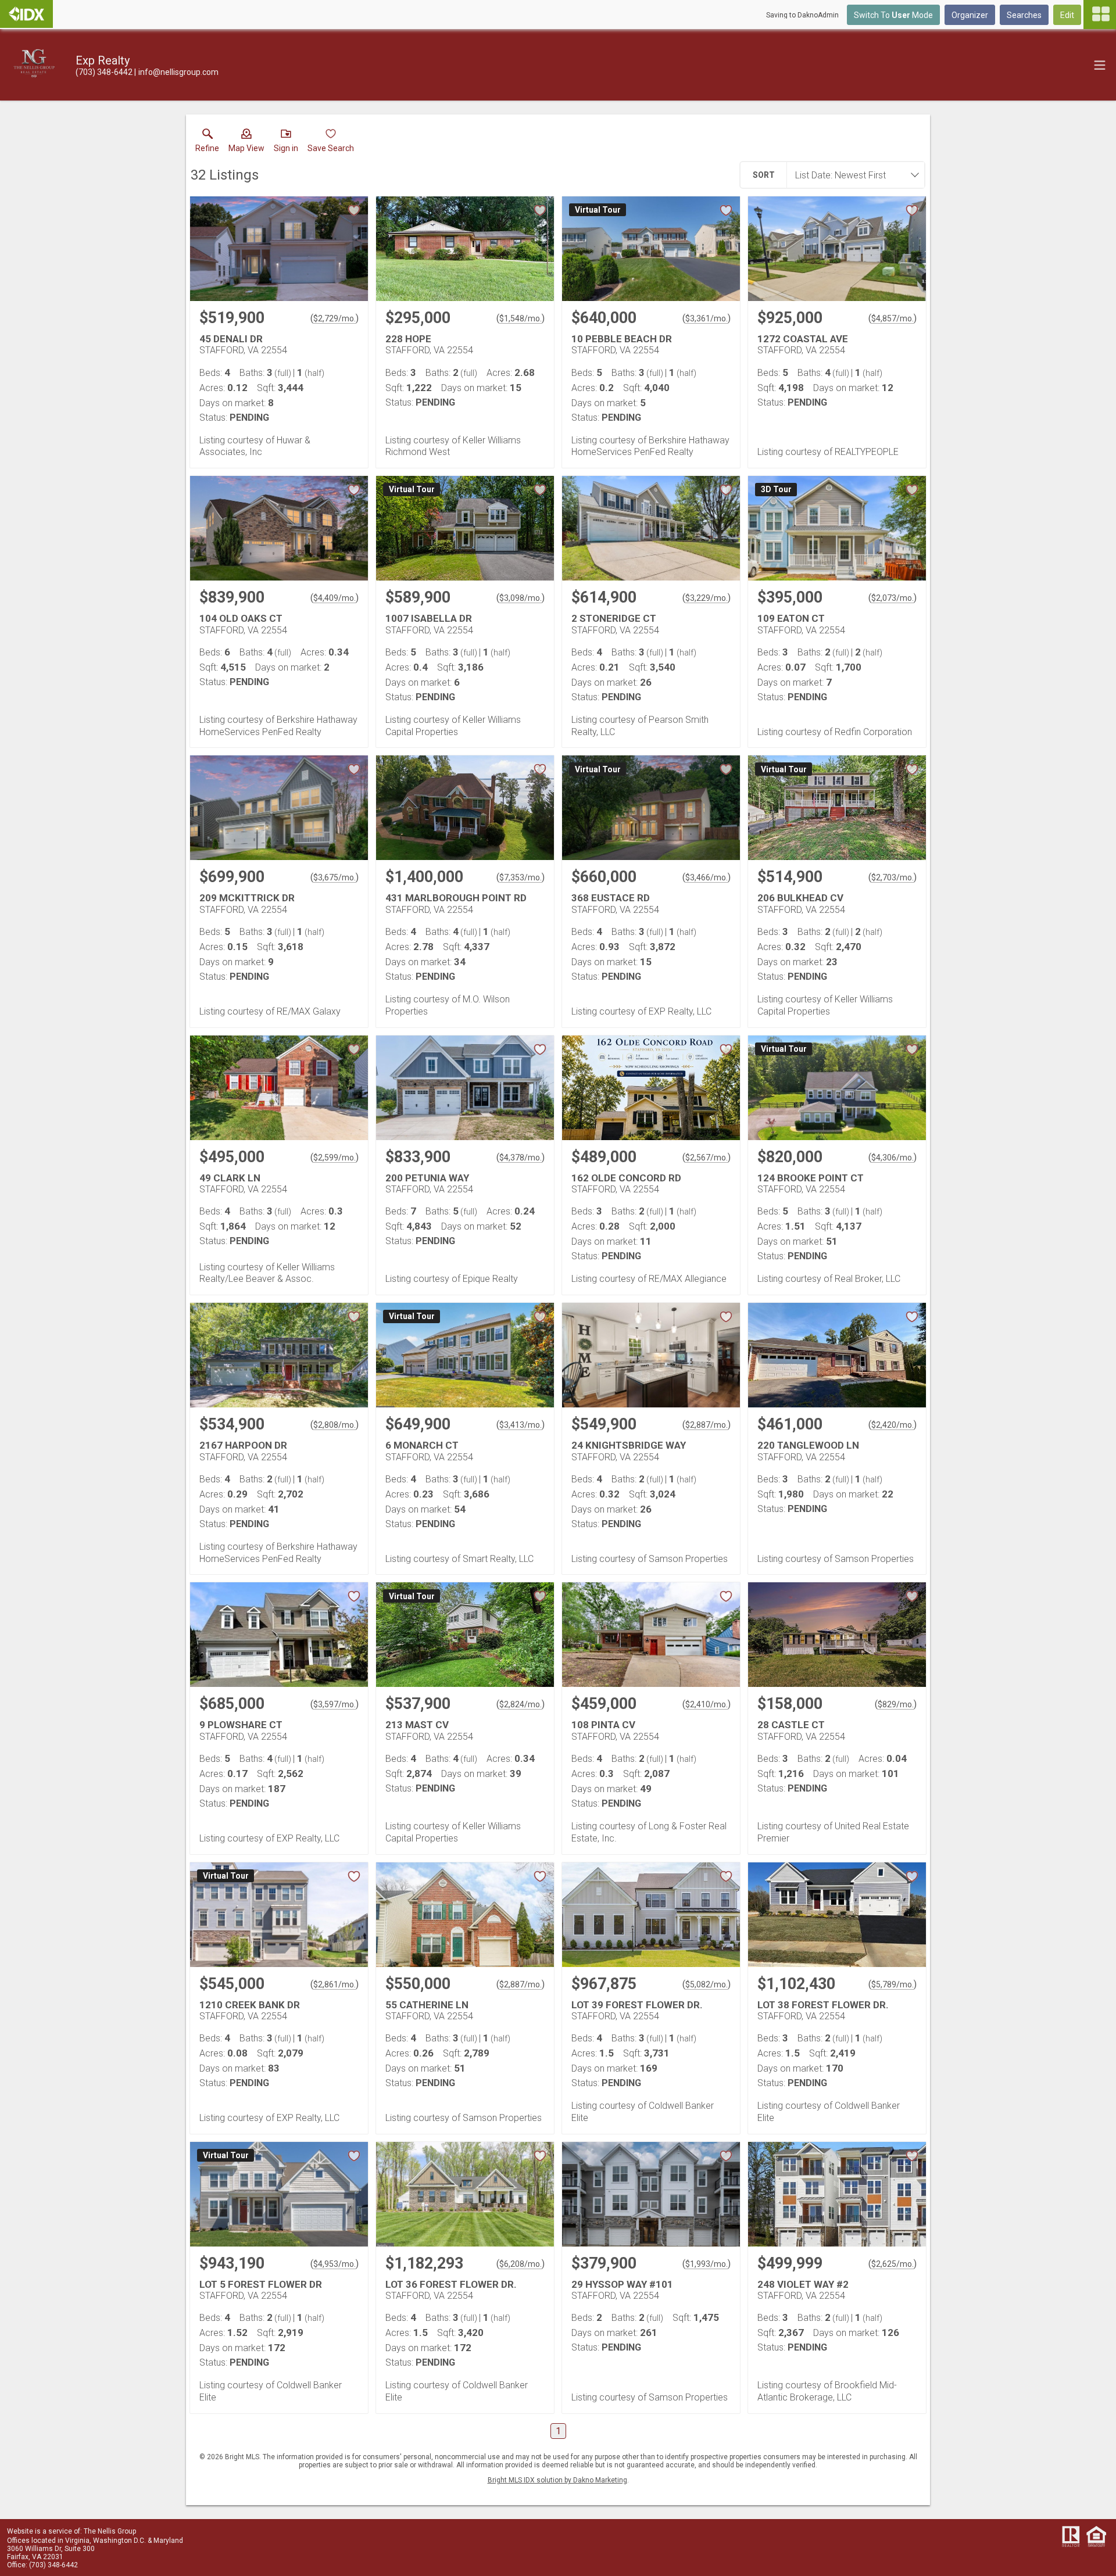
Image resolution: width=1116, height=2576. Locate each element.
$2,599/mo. (335, 1158)
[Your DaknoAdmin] (26, 14)
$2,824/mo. (521, 1704)
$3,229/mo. (707, 598)
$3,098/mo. (521, 598)
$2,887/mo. (707, 1425)
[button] (246, 143)
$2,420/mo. (893, 1425)
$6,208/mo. (521, 2264)
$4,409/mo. (335, 598)
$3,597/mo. (335, 1704)
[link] (207, 143)
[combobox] (852, 175)
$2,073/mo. (893, 598)
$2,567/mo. (707, 1158)
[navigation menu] (1100, 15)
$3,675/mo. (335, 877)
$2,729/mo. (335, 318)
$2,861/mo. (335, 1984)
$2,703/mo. (893, 877)
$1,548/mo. (521, 318)
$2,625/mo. (893, 2264)
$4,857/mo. (893, 318)
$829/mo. (896, 1704)
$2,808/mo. (335, 1425)
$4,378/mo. (521, 1158)
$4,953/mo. (335, 2264)
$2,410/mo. (707, 1704)
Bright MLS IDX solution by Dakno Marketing (557, 2480)
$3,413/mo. (521, 1425)
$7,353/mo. (521, 877)
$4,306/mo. (893, 1158)
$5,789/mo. (893, 1984)
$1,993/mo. (707, 2264)
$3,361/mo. (707, 318)
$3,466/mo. (707, 877)
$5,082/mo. (707, 1984)
